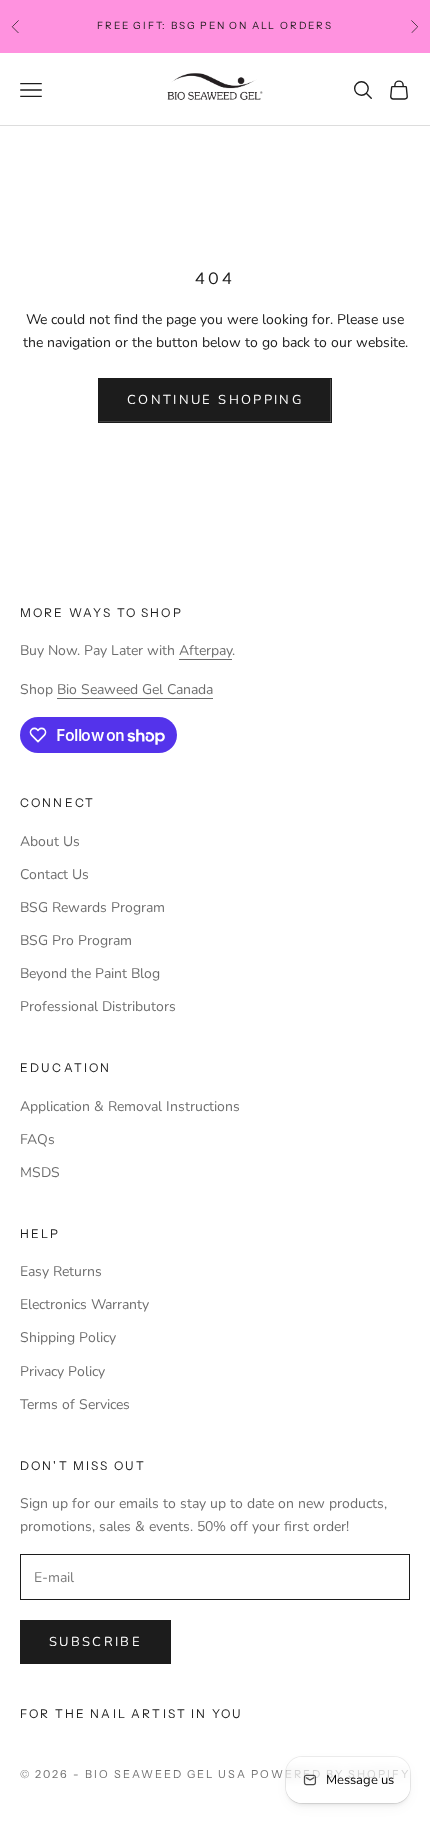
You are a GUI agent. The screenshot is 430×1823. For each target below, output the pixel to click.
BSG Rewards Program (92, 907)
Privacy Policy (62, 1371)
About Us (50, 841)
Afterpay (205, 650)
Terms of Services (75, 1404)
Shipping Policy (68, 1337)
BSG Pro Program (76, 940)
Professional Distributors (98, 1006)
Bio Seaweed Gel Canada (135, 689)
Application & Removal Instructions (130, 1106)
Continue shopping (215, 400)
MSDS (40, 1172)
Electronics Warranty (84, 1304)
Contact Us (54, 874)
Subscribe (95, 1642)
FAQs (37, 1139)
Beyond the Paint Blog (90, 973)
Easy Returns (61, 1271)
